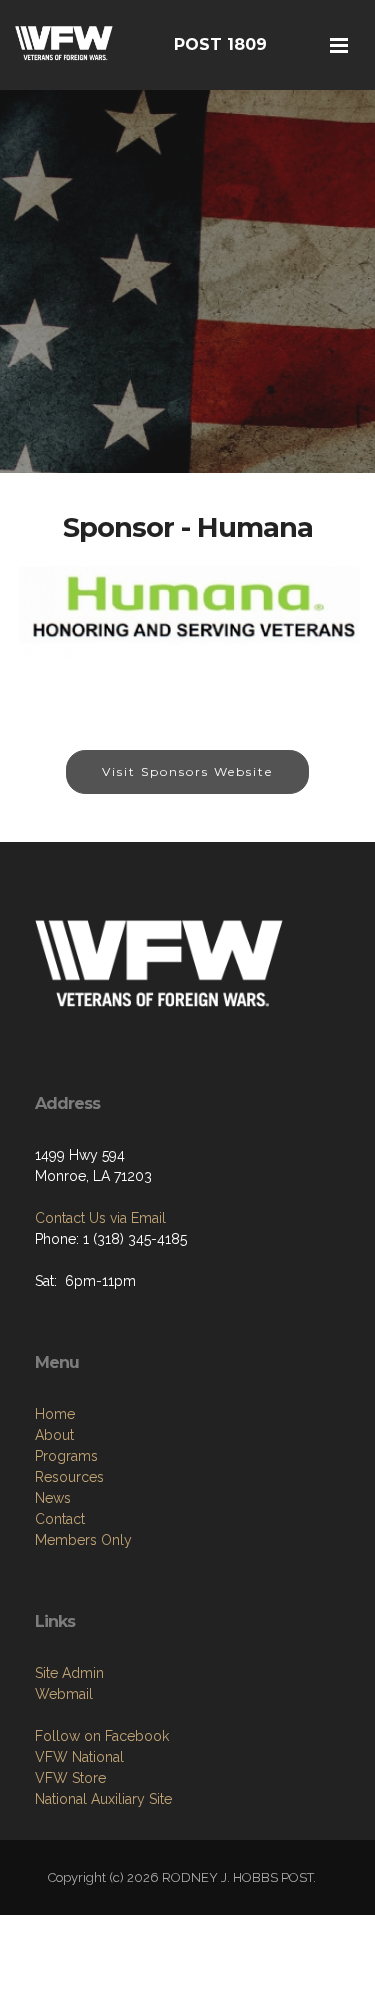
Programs (66, 1456)
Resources (69, 1477)
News (53, 1498)
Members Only (83, 1540)
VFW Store (70, 1778)
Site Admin (69, 1673)
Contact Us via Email (100, 1218)
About (54, 1435)
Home (55, 1414)
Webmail (64, 1694)
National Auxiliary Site (103, 1799)
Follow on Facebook (102, 1736)
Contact (60, 1519)
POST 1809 (220, 44)
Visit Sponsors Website (187, 771)
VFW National (79, 1757)
